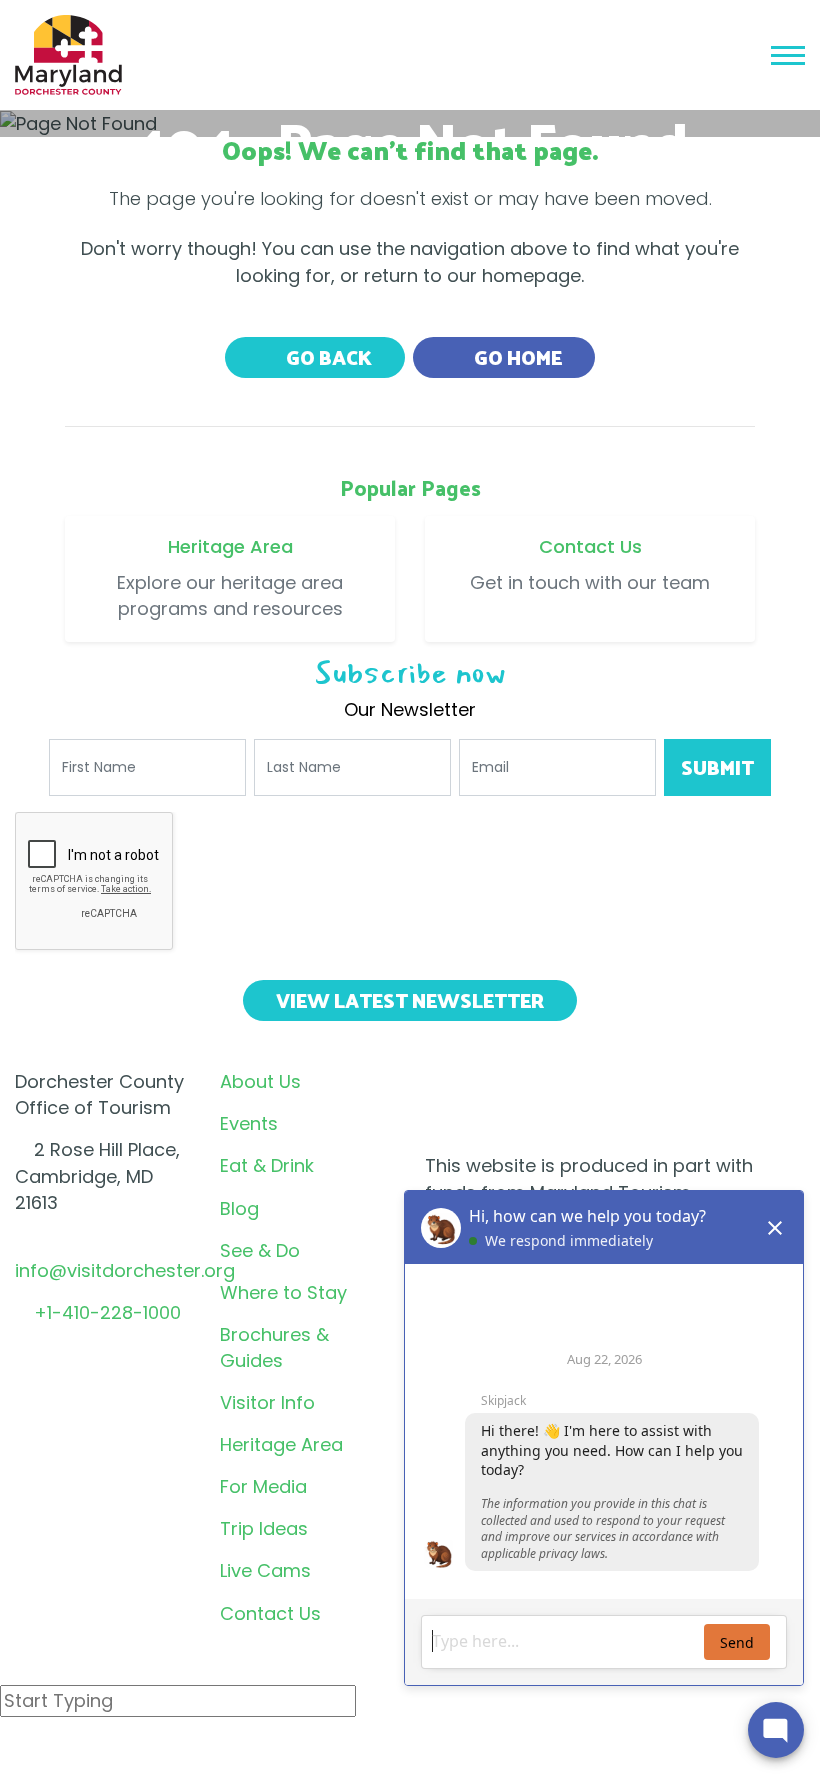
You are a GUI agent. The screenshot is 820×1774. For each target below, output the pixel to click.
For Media (263, 1486)
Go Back (327, 357)
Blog (239, 1208)
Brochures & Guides (274, 1347)
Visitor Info (267, 1402)
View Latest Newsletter (410, 1000)
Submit (717, 767)
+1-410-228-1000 (107, 1312)
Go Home (516, 357)
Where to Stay (283, 1292)
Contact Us (270, 1613)
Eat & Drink (267, 1165)
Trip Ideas (264, 1528)
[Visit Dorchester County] (68, 53)
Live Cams (265, 1570)
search (71, 1753)
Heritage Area (281, 1444)
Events (249, 1123)
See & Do (260, 1250)
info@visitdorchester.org (125, 1270)
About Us (260, 1081)
